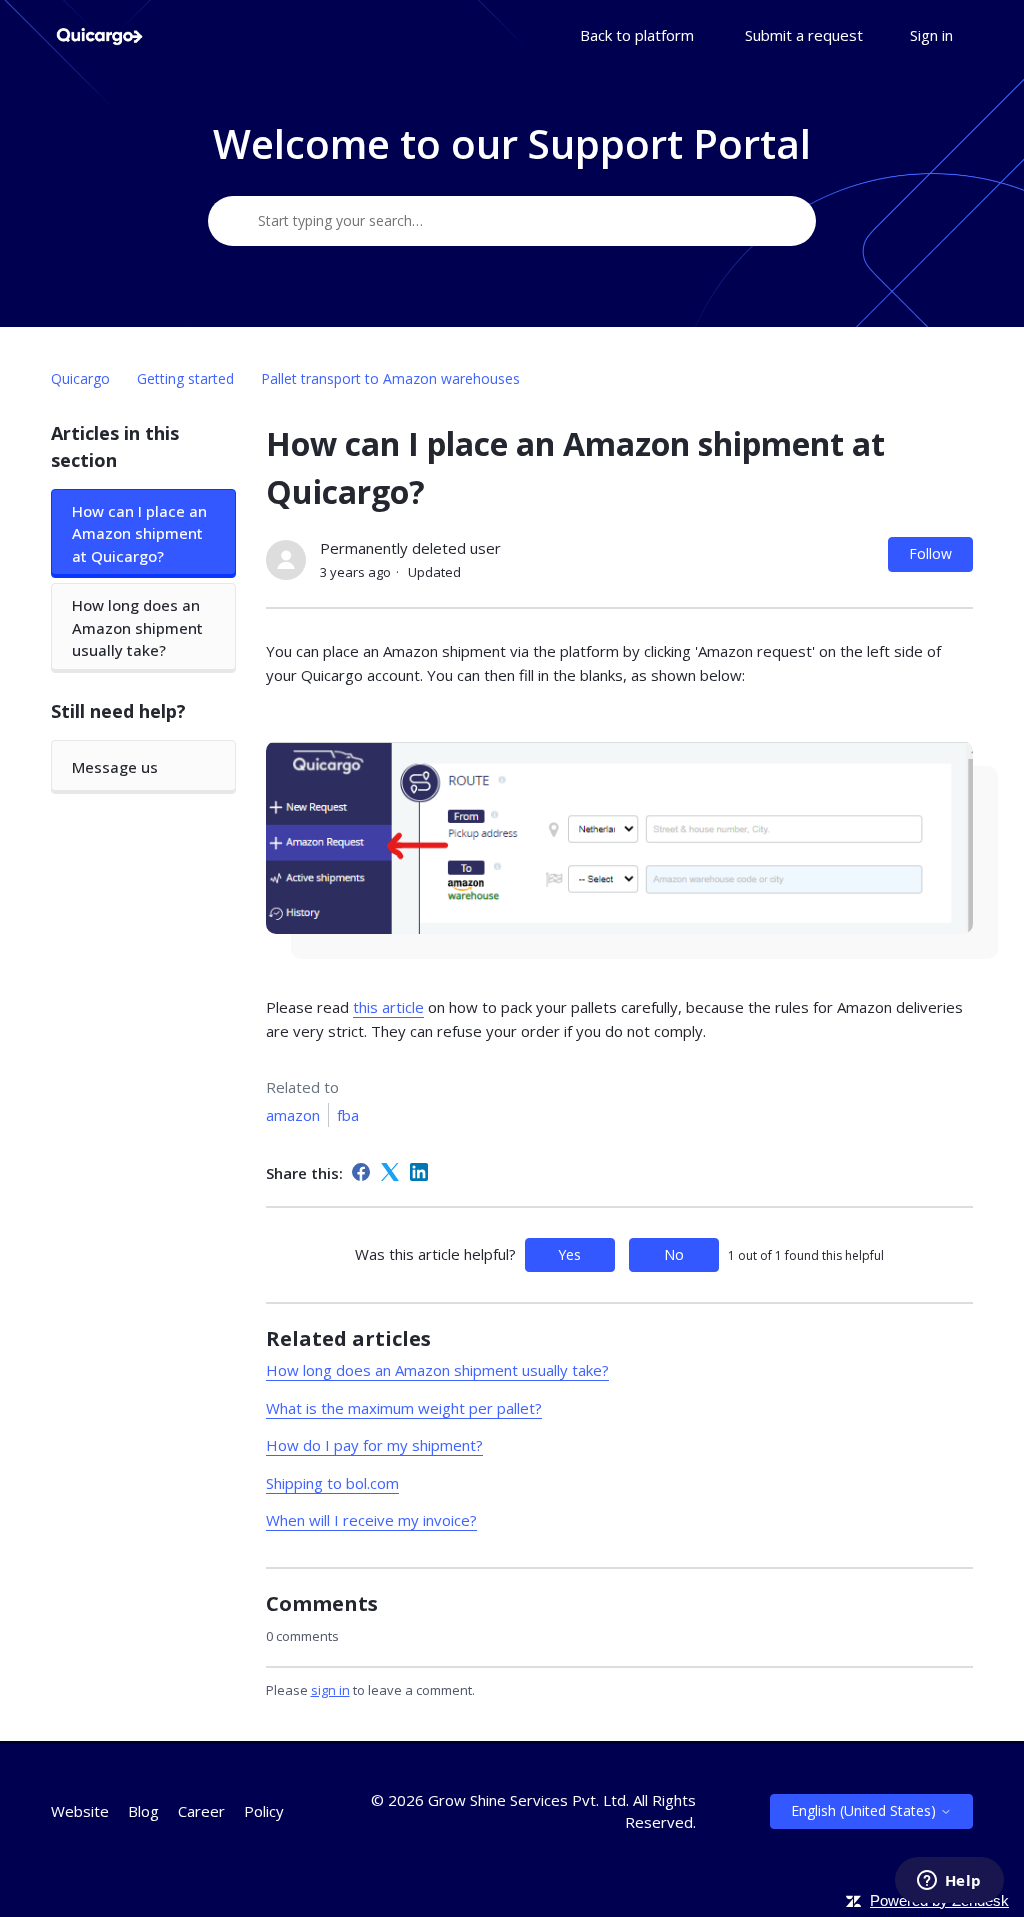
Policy (264, 1811)
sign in (330, 1690)
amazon (293, 1115)
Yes (569, 1254)
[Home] (99, 36)
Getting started (185, 378)
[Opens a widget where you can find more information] (949, 1882)
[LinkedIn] (419, 1172)
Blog (143, 1811)
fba (348, 1115)
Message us (115, 767)
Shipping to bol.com (332, 1483)
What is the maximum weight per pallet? (404, 1408)
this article (388, 1007)
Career (201, 1811)
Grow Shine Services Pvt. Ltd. (528, 1800)
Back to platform (637, 35)
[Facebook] (361, 1172)
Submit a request (804, 35)
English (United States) (865, 1810)
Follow (930, 553)
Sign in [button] (931, 35)
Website (80, 1811)
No (674, 1254)
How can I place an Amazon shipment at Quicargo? (139, 533)
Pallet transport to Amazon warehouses (390, 378)
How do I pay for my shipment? (374, 1445)
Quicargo (80, 378)
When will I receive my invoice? (371, 1520)
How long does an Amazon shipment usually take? (137, 627)
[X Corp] (390, 1172)
